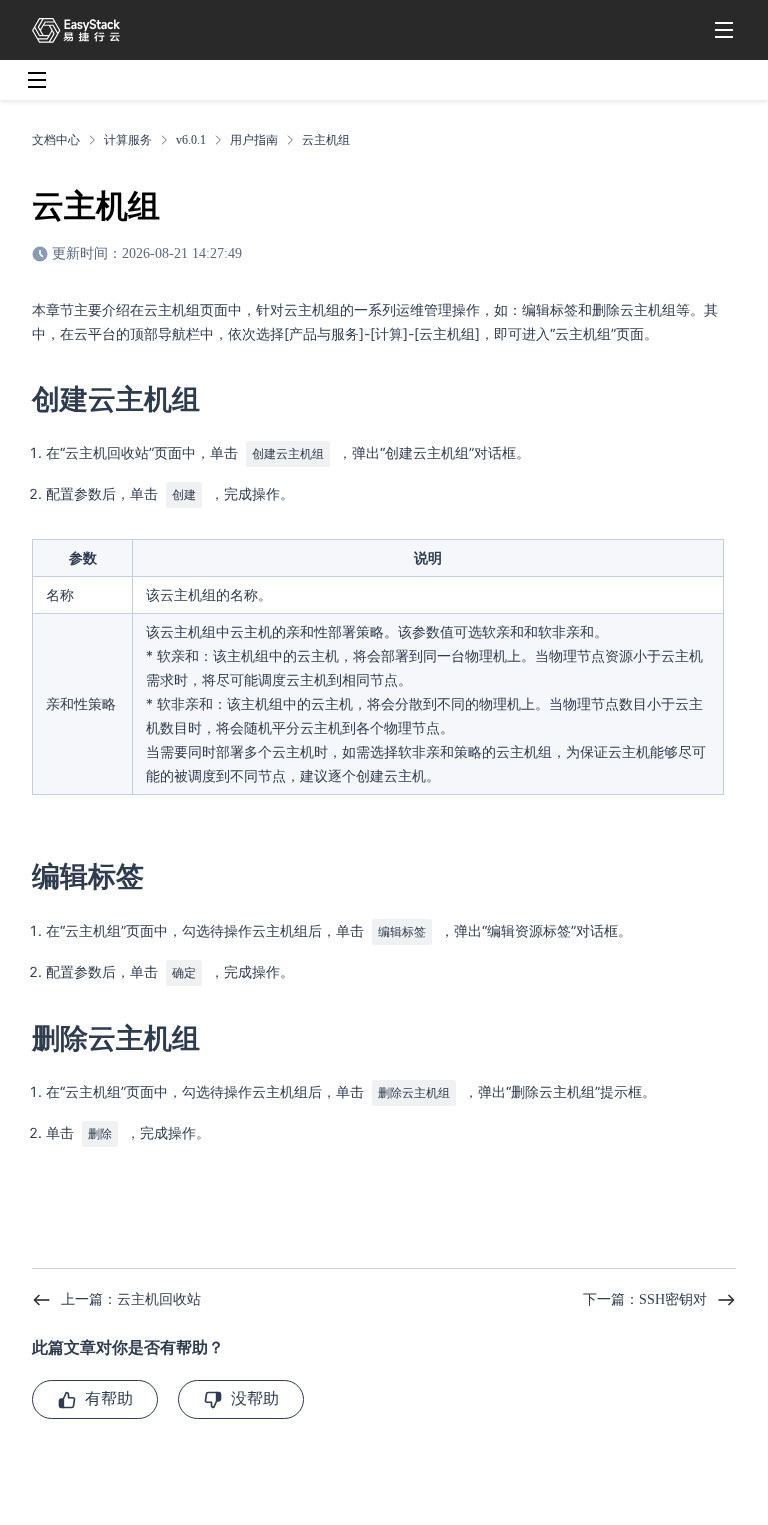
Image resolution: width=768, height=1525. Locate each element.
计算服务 (128, 140)
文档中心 (56, 140)
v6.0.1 (191, 140)
